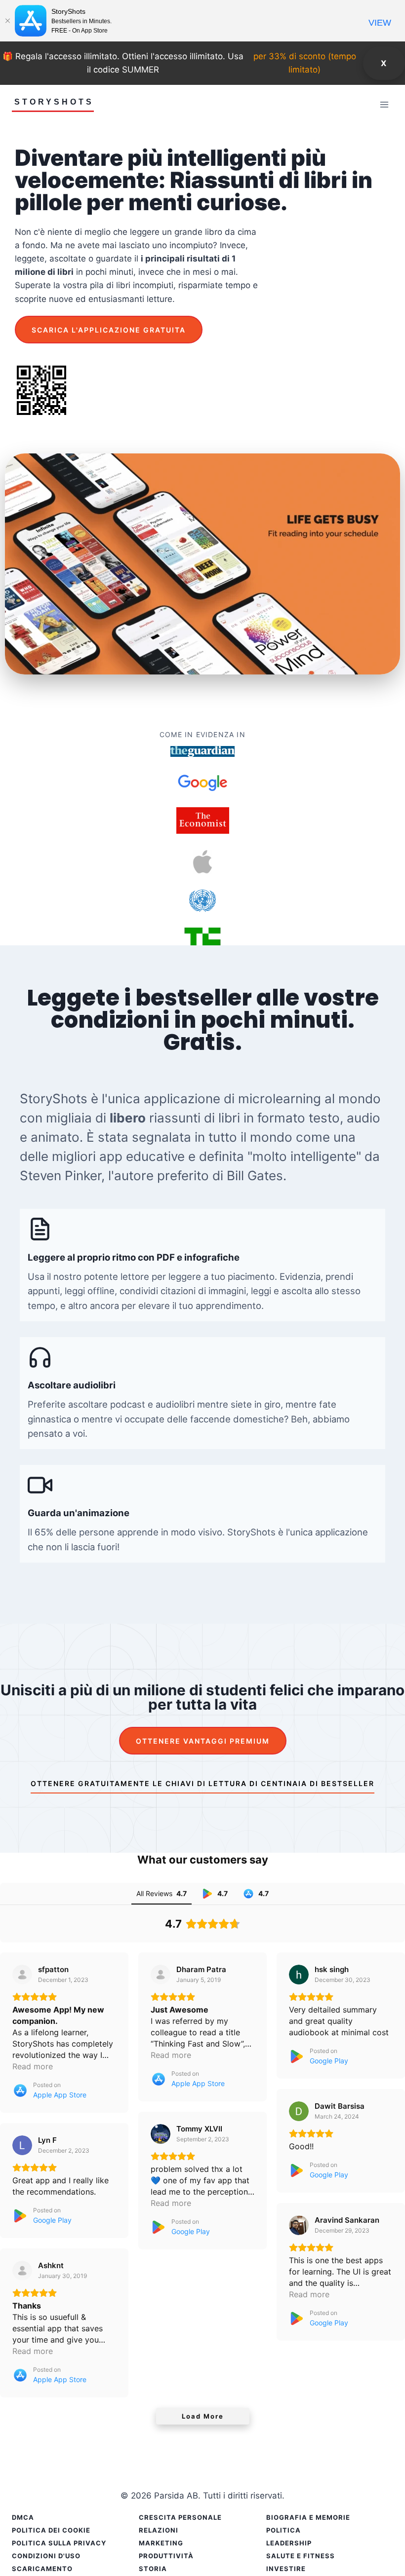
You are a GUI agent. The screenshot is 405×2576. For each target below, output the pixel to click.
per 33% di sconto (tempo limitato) (305, 63)
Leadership (289, 2543)
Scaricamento (42, 2569)
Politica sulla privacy (59, 2543)
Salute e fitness (301, 2556)
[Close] (7, 21)
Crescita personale (180, 2517)
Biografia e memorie (308, 2517)
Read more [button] (33, 2066)
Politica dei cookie (51, 2530)
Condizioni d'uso (46, 2556)
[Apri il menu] (384, 104)
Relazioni (159, 2530)
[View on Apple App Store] (22, 1975)
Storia (153, 2569)
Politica (283, 2530)
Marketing (161, 2543)
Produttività (166, 2556)
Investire (286, 2569)
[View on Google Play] (299, 1975)
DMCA (23, 2517)
